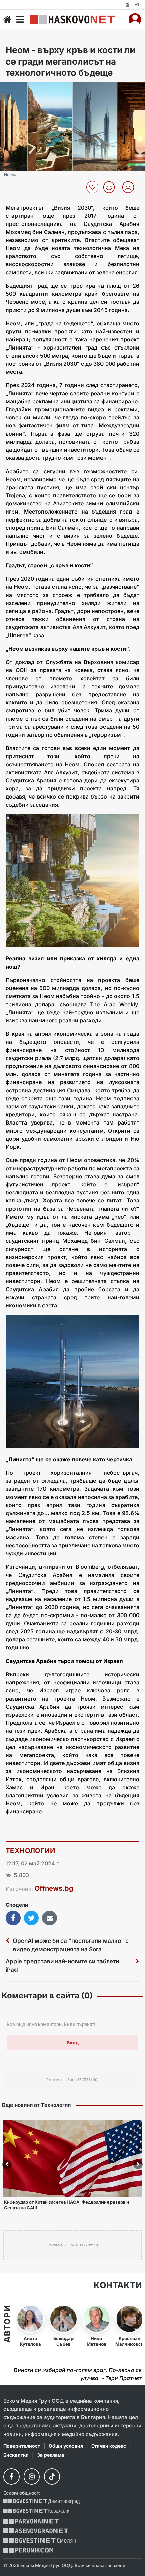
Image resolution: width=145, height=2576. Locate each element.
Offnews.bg (54, 1888)
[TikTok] (52, 2477)
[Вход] (135, 19)
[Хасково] (72, 19)
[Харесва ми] (111, 187)
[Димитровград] (41, 2502)
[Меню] (20, 19)
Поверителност (22, 2446)
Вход (73, 2042)
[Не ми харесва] (131, 187)
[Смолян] (40, 2541)
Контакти (118, 2285)
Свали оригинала (24, 89)
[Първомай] (31, 2521)
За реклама (51, 2455)
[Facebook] (11, 2477)
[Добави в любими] (93, 187)
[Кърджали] (36, 2511)
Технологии (30, 1851)
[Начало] (7, 19)
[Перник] (28, 2550)
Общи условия (66, 2446)
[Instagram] (32, 2477)
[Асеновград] (36, 2531)
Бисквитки (16, 2455)
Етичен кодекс (109, 2446)
